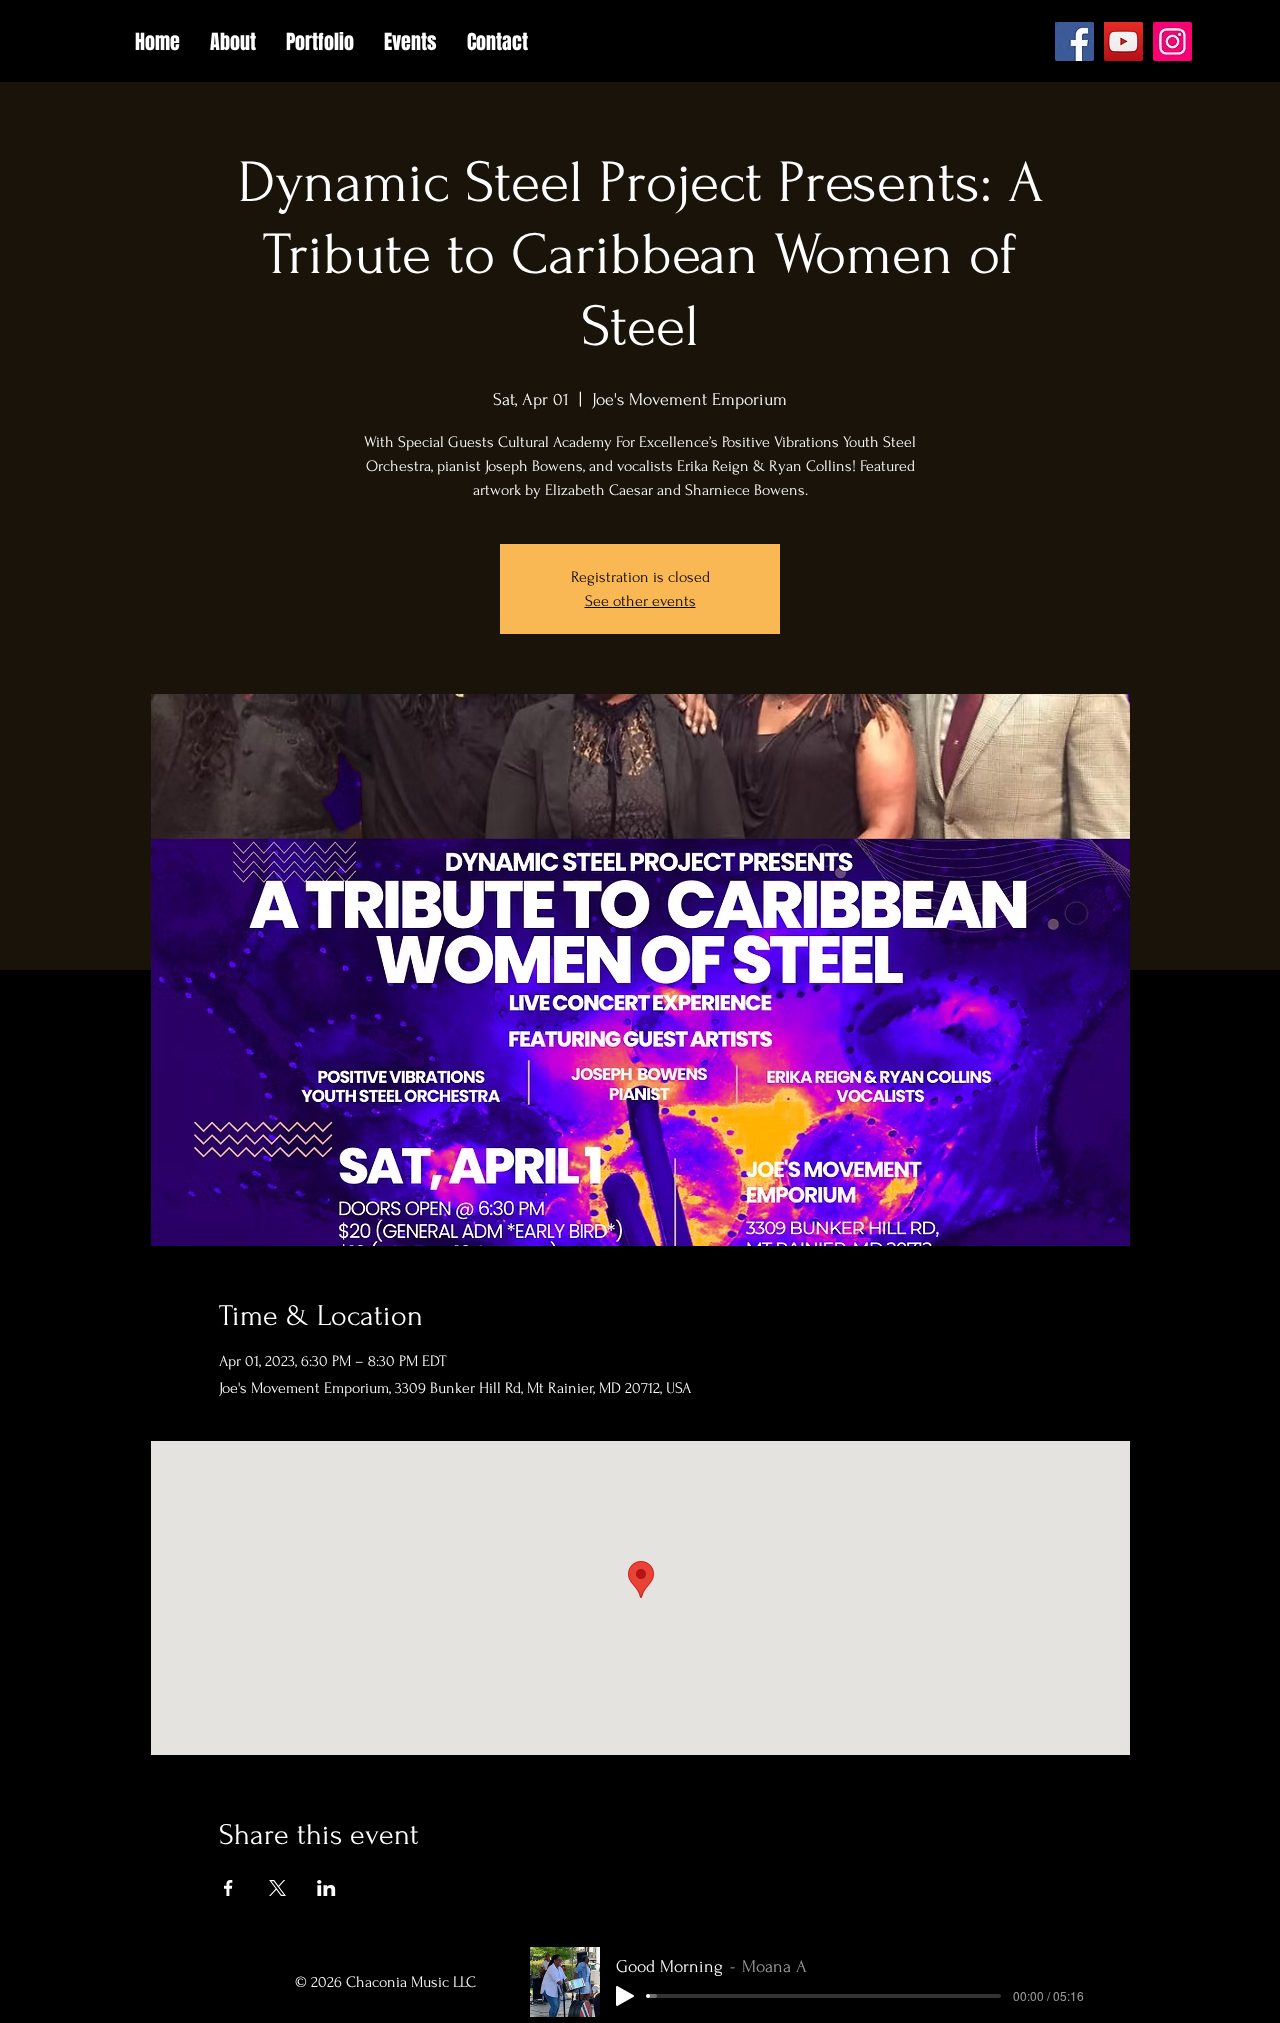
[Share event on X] (277, 1888)
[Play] (625, 1996)
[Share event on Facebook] (228, 1888)
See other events (640, 601)
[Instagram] (1172, 41)
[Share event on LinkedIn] (326, 1888)
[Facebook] (1074, 41)
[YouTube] (1123, 41)
